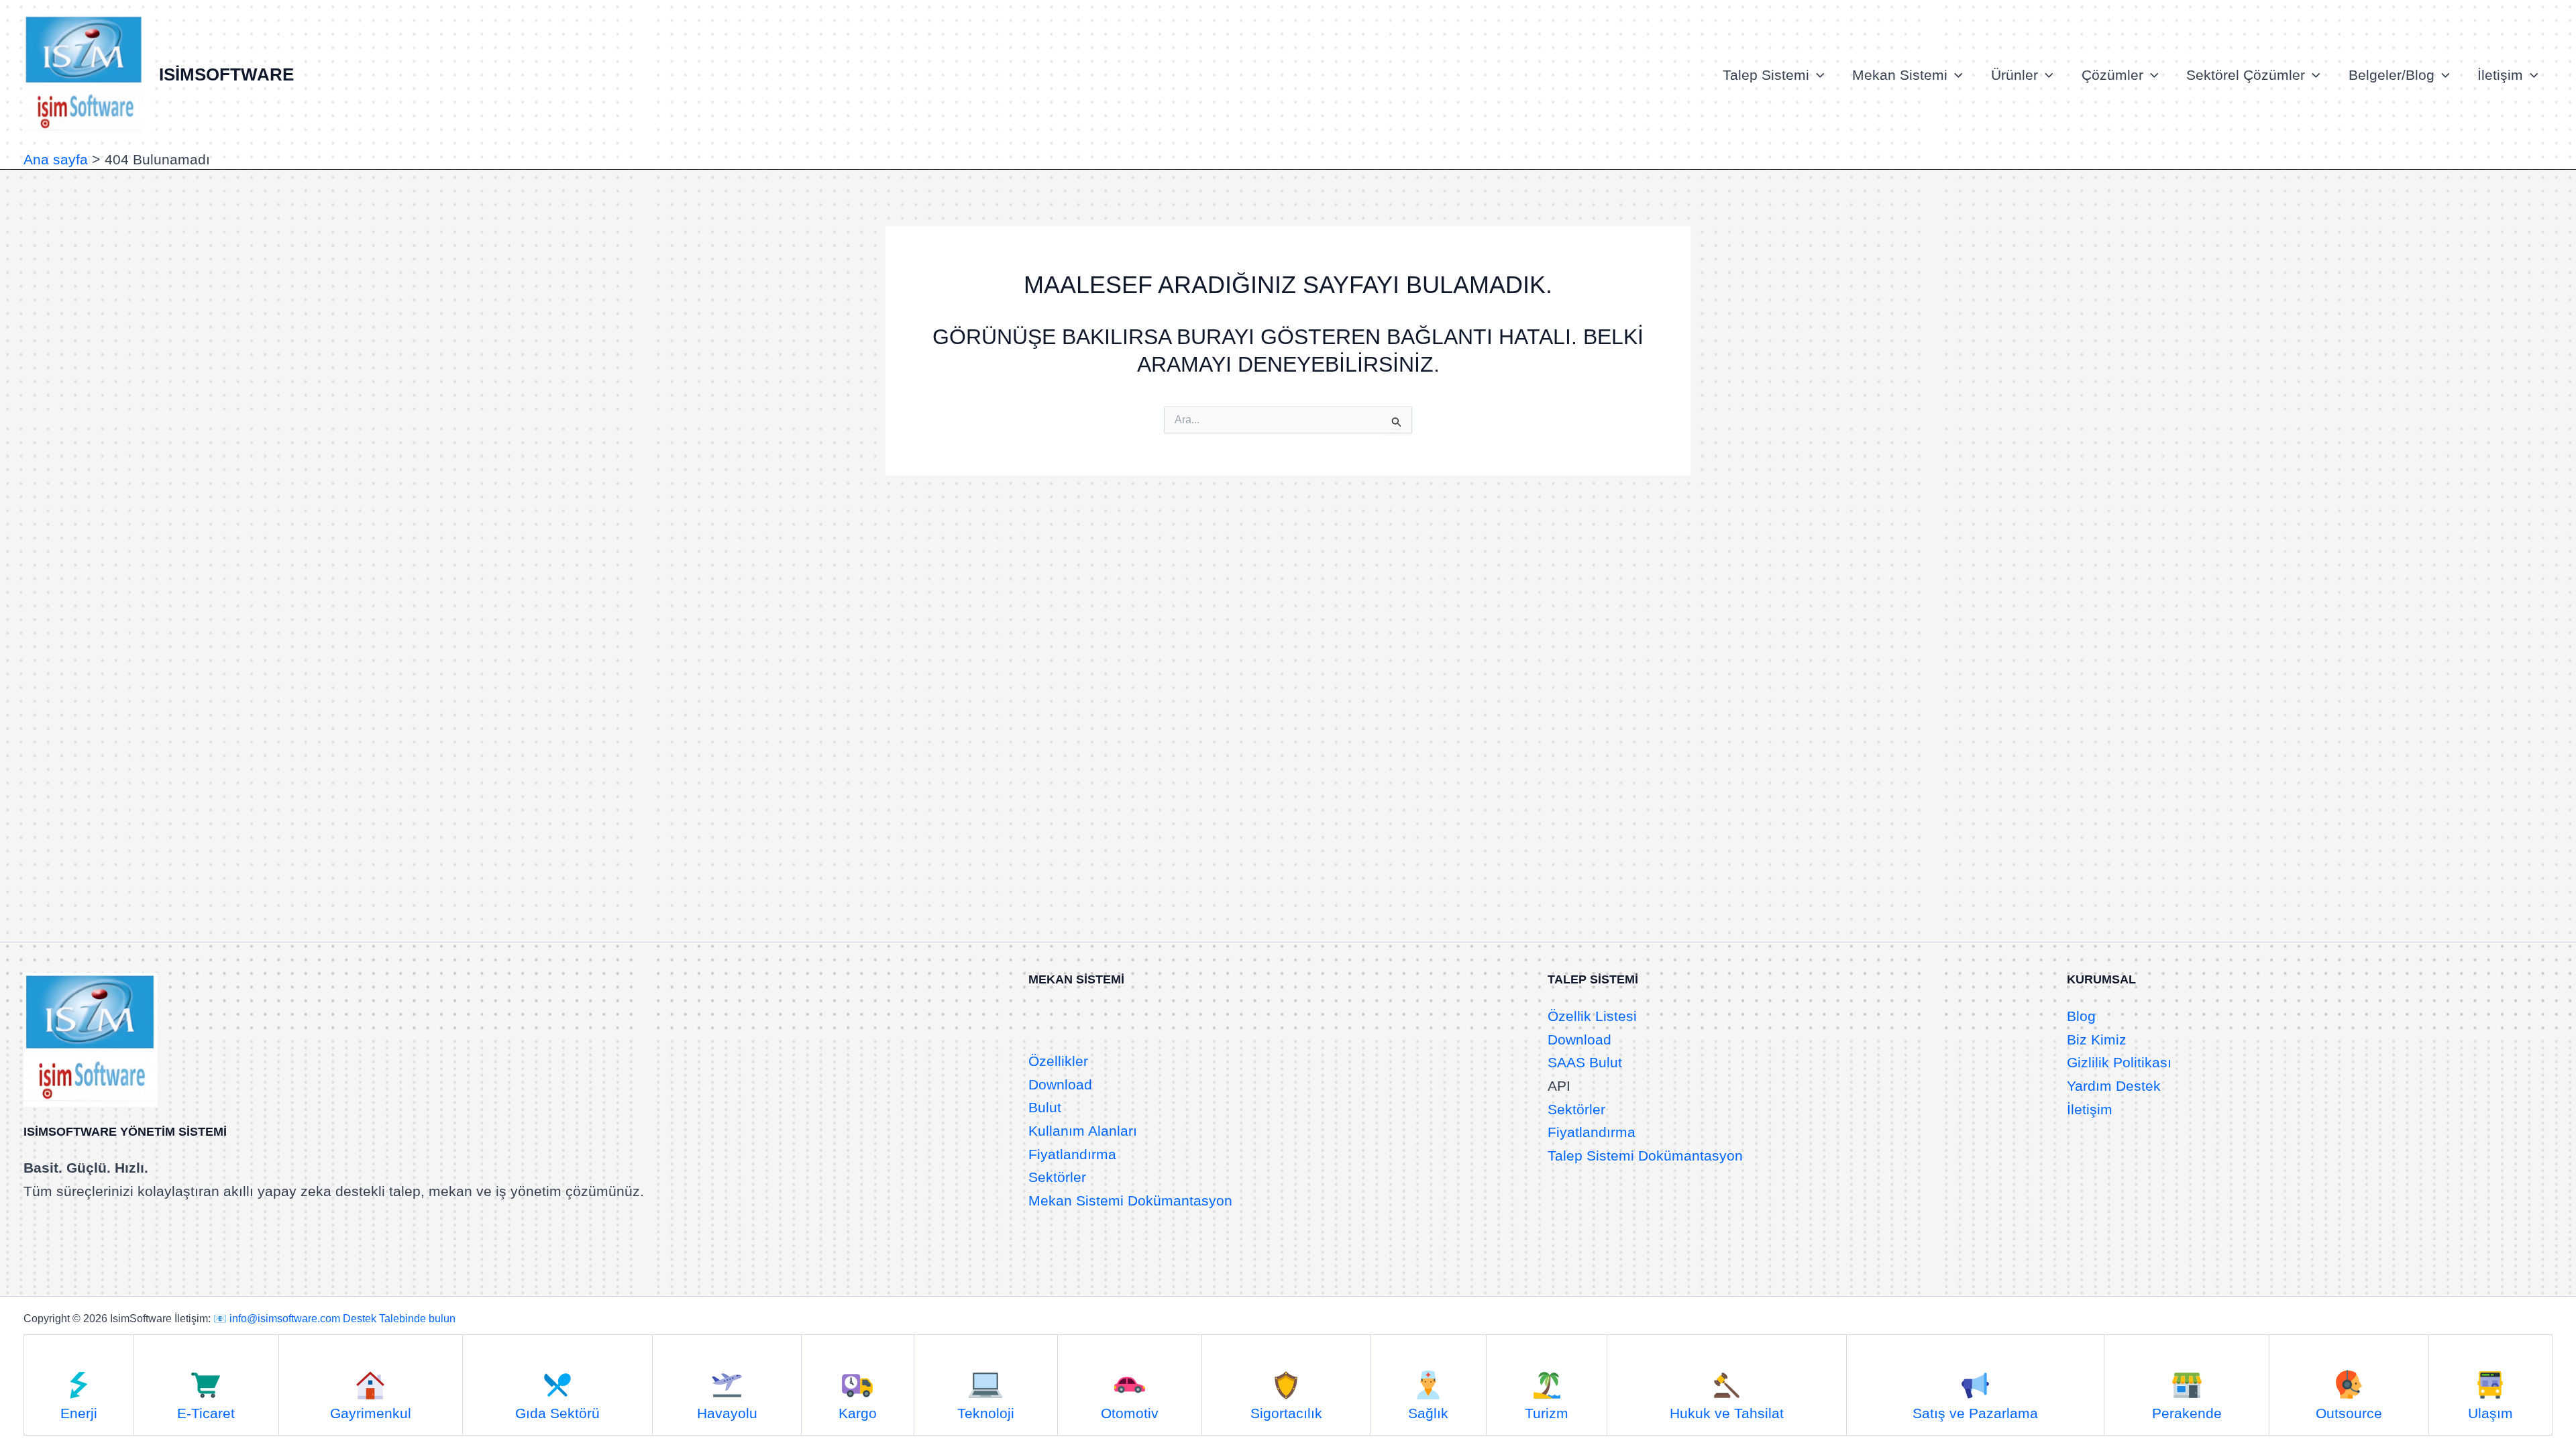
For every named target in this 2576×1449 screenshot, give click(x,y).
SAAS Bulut (1585, 1062)
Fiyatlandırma (1072, 1154)
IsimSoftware (226, 74)
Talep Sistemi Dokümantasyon (1645, 1156)
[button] (1817, 75)
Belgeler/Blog (2392, 75)
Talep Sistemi (1766, 75)
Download (1060, 1084)
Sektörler (1057, 1177)
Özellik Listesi (1592, 1016)
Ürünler (2015, 75)
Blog (2081, 1016)
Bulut (1045, 1107)
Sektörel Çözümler (2246, 75)
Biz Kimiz (2097, 1039)
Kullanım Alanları (1083, 1131)
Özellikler (1058, 1061)
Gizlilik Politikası (2119, 1062)
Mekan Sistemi (1900, 75)
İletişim (2500, 75)
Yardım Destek (2114, 1086)
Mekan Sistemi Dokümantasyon (1130, 1200)
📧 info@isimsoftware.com (277, 1319)
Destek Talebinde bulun (399, 1319)
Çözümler (2112, 75)
